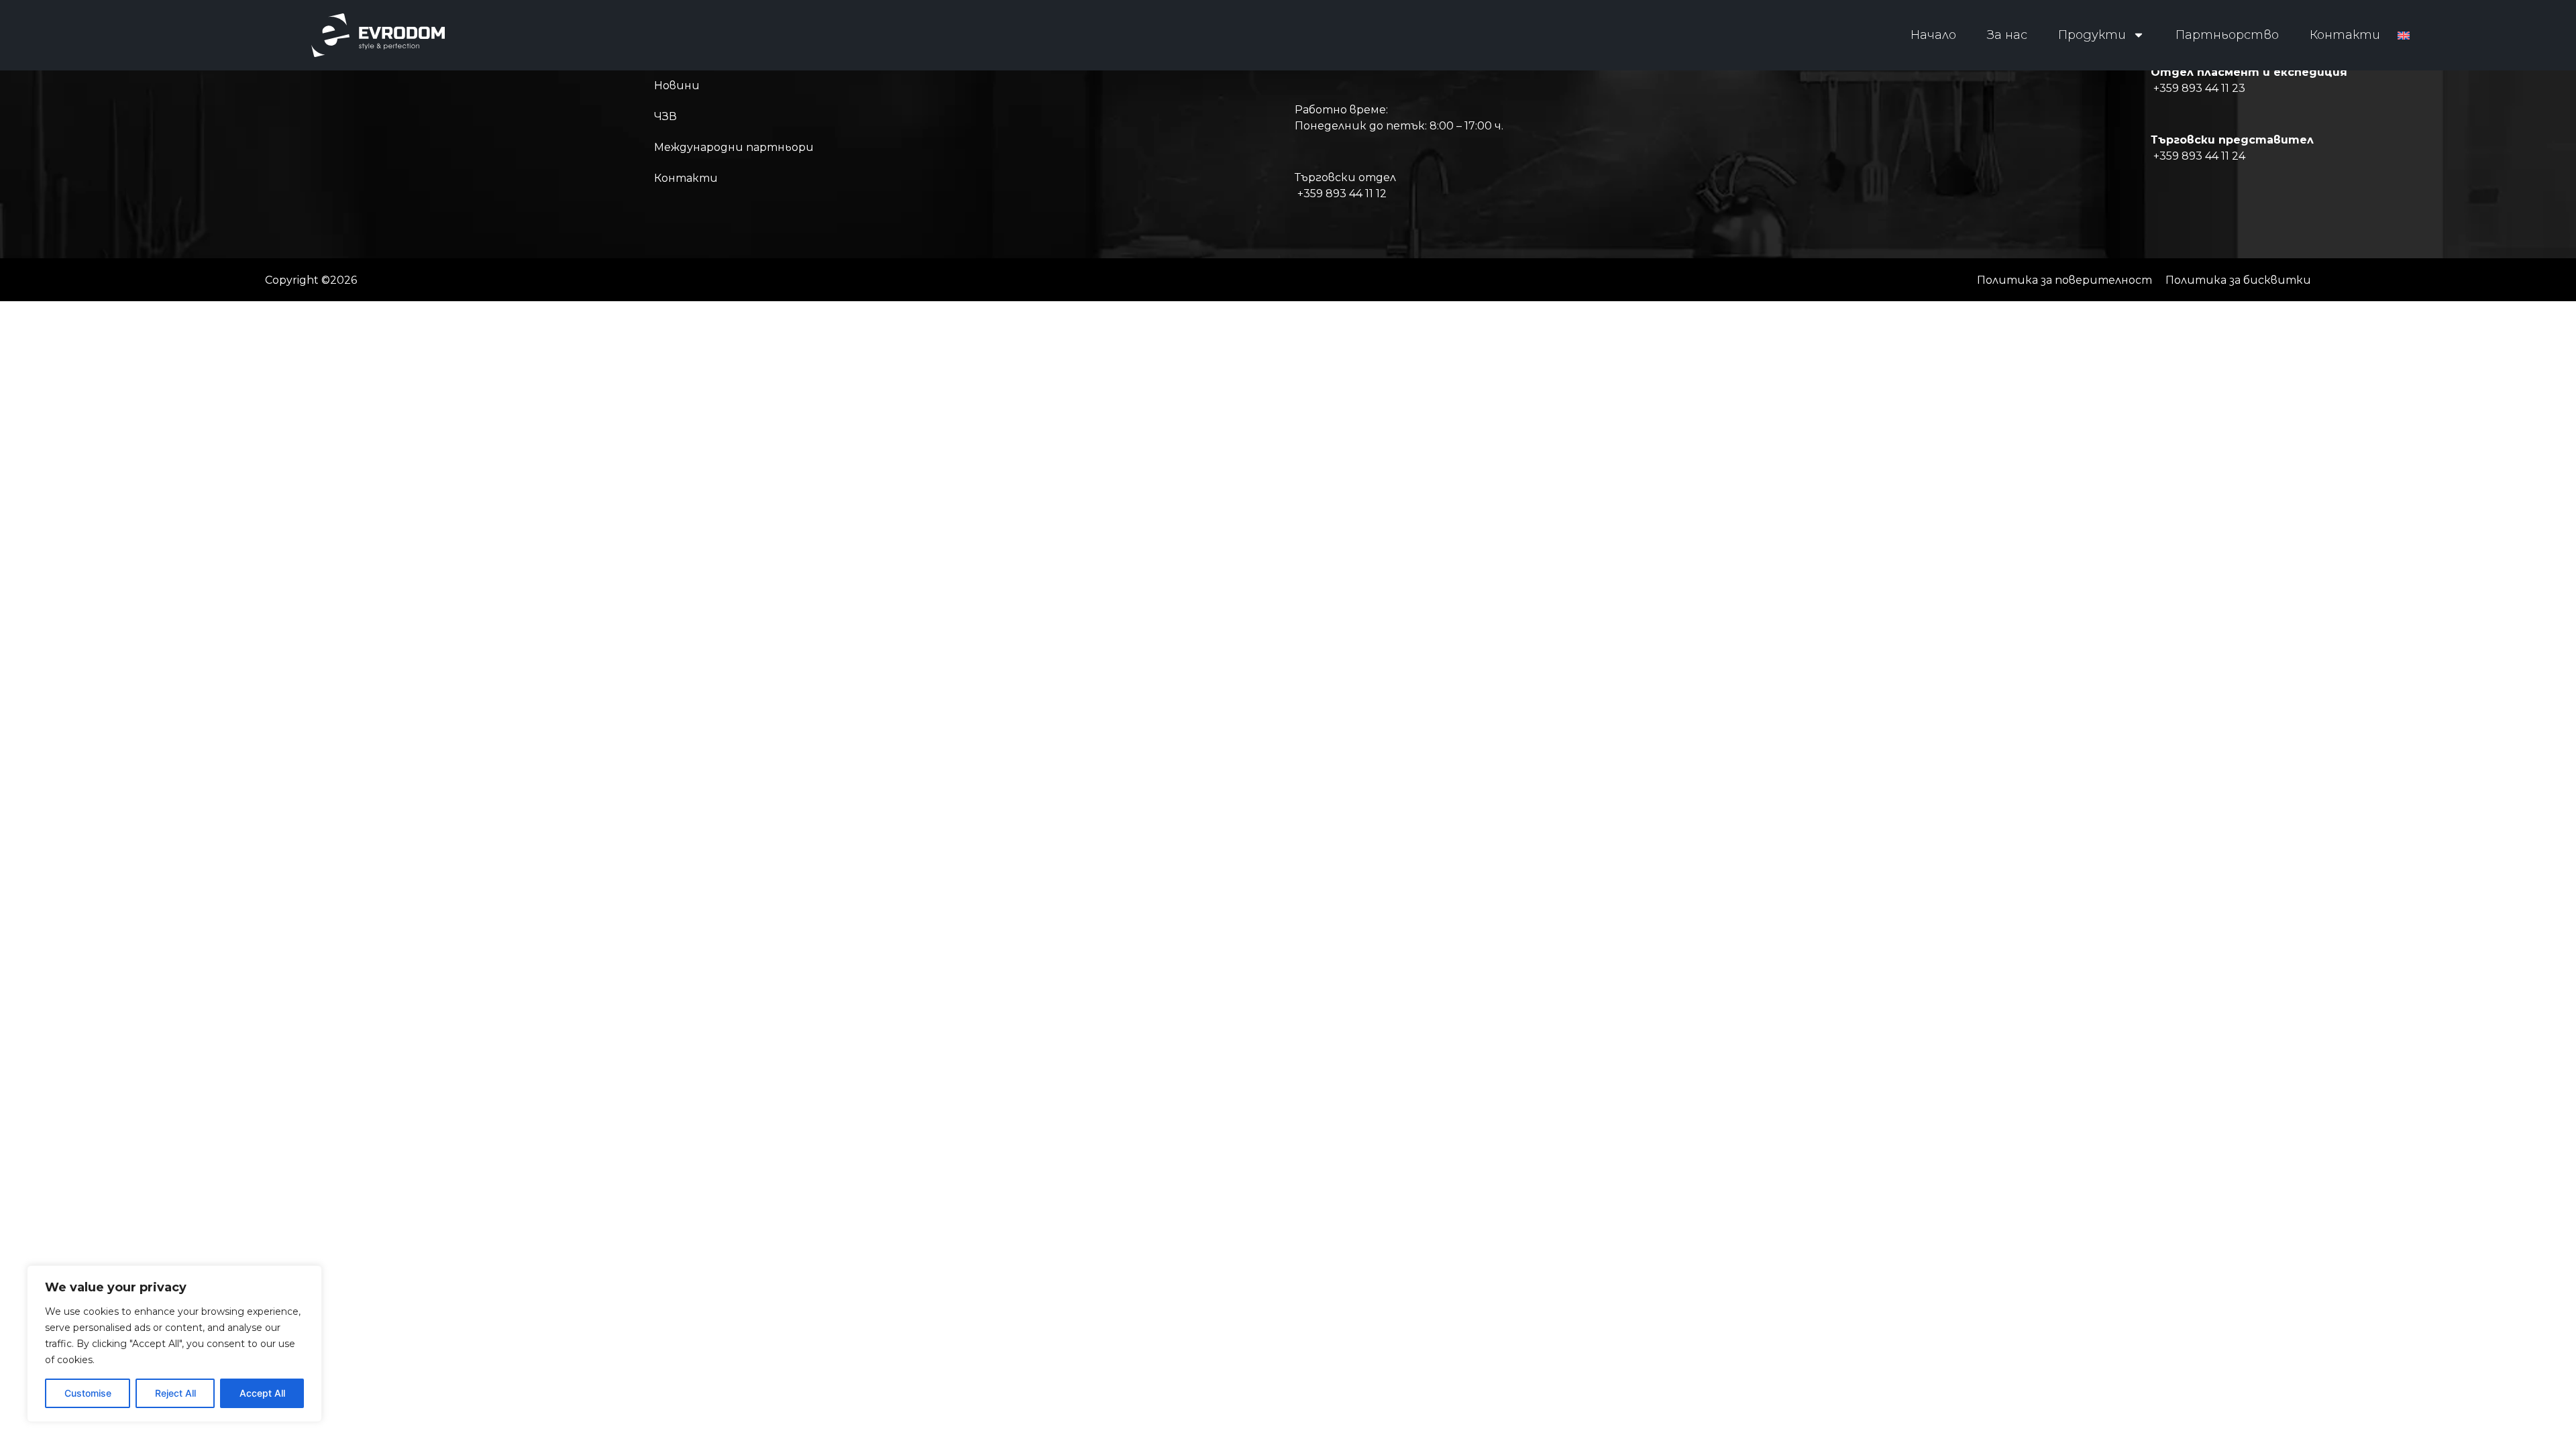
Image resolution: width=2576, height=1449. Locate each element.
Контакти (2345, 35)
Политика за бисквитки (2238, 280)
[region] (174, 1344)
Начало (1933, 35)
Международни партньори (734, 147)
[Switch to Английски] (2404, 35)
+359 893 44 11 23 (2199, 88)
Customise (88, 1393)
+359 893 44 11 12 (1342, 194)
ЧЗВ (665, 116)
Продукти (2092, 35)
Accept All (262, 1393)
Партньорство (2227, 35)
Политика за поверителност (2064, 280)
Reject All (175, 1393)
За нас (2007, 35)
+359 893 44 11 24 (2199, 156)
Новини (677, 86)
